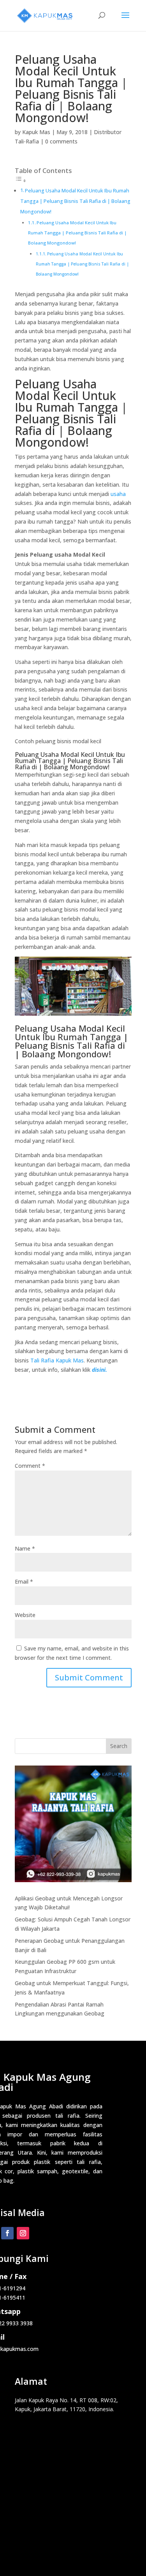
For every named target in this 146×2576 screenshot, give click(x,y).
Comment (30, 1466)
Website (25, 1615)
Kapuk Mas (36, 132)
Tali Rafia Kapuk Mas (57, 1360)
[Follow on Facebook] (7, 2233)
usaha (118, 494)
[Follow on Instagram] (23, 2233)
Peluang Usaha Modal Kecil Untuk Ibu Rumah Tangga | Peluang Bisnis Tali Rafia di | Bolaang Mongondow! (75, 201)
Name (25, 1548)
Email (24, 1581)
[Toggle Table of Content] (21, 181)
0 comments (61, 141)
